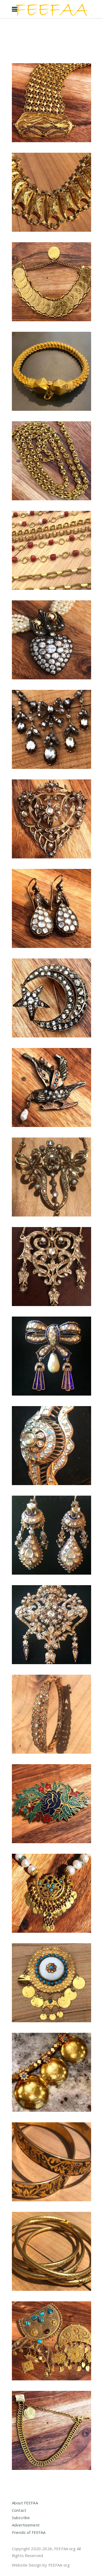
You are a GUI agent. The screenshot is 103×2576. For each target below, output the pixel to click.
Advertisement (26, 2525)
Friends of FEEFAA (29, 2532)
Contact (19, 2510)
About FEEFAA (25, 2503)
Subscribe (21, 2518)
